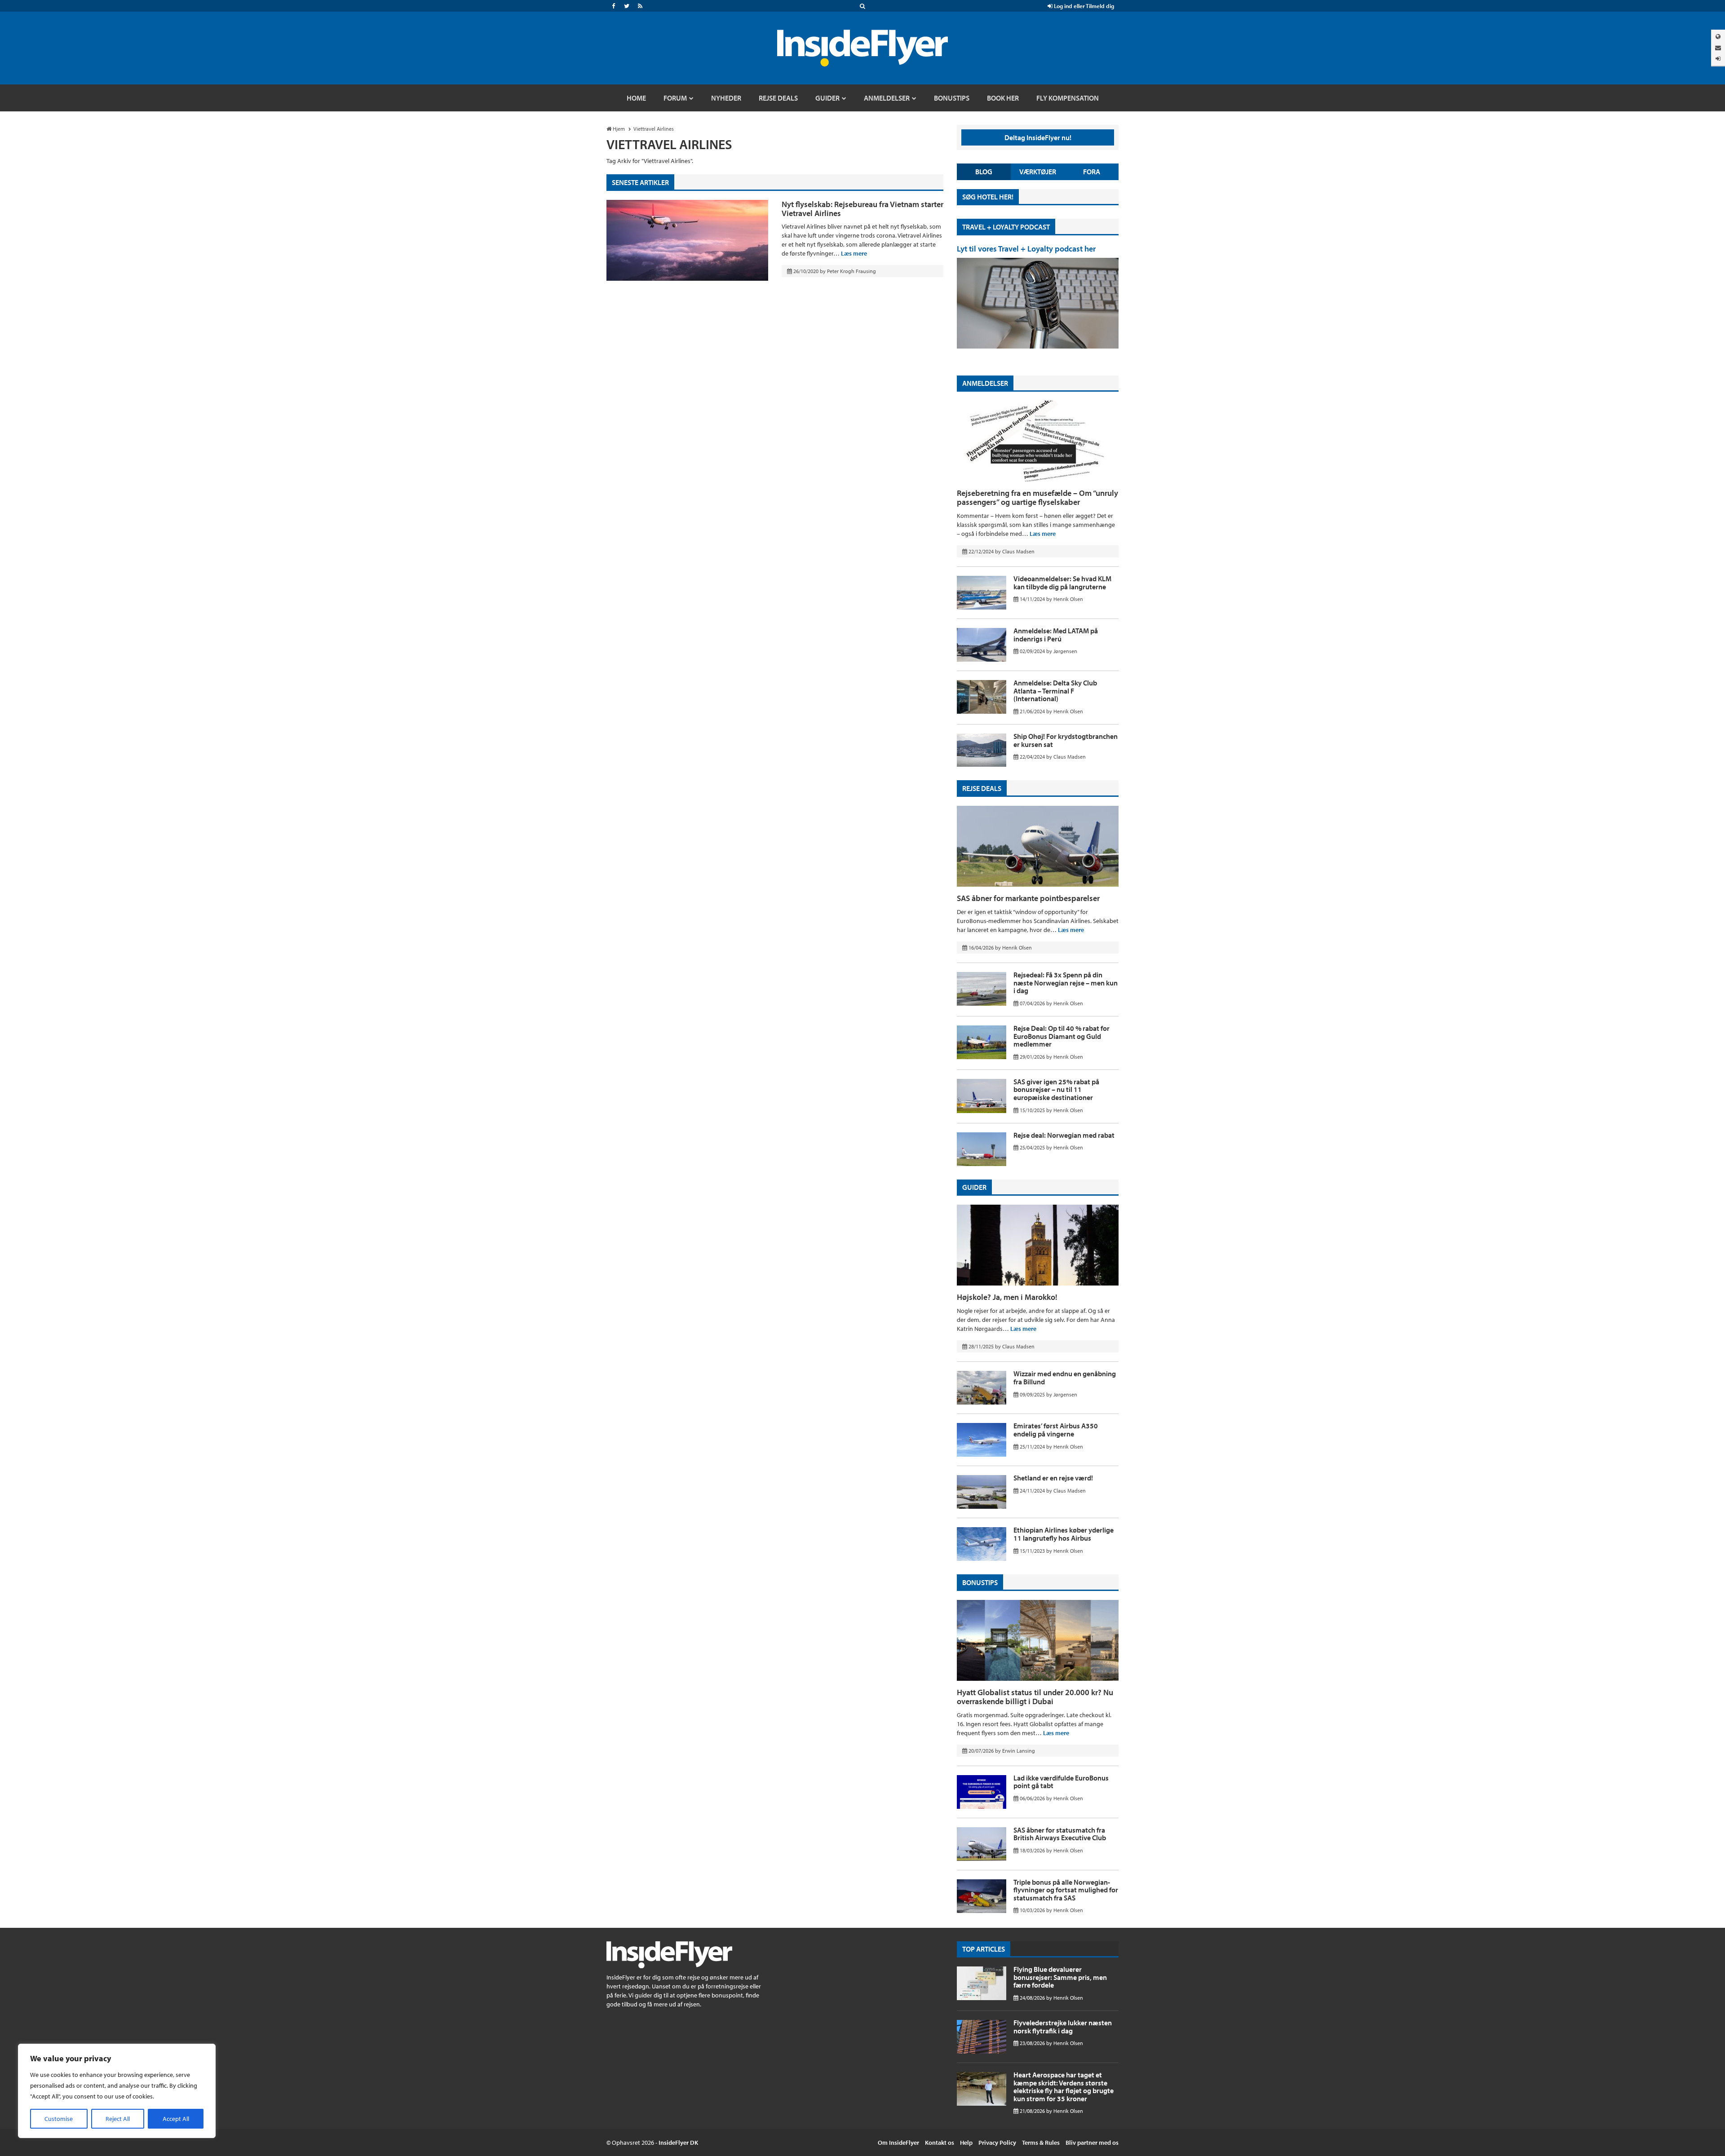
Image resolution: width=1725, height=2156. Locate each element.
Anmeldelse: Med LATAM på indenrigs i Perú (1056, 635)
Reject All (118, 2119)
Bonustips (980, 1582)
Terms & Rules (1041, 2143)
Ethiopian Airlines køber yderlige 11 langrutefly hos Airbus (1064, 1534)
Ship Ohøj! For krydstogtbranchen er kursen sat (1066, 740)
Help (966, 2143)
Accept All (176, 2119)
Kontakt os (940, 2143)
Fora (1092, 172)
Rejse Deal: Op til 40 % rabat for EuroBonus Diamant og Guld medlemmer (1062, 1036)
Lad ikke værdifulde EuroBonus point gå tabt (1061, 1782)
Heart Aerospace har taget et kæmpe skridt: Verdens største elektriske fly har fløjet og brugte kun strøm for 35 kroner (1064, 2087)
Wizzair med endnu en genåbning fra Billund (1065, 1378)
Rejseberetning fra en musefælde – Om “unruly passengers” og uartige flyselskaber (1037, 497)
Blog (984, 172)
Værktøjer (1038, 172)
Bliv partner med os (1092, 2143)
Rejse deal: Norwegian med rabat (1064, 1135)
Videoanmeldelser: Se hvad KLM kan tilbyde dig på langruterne (1062, 583)
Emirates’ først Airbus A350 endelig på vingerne (1056, 1430)
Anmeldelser (985, 383)
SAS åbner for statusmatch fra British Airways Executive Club (1060, 1834)
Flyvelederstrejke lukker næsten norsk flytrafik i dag (1063, 2027)
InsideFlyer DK (678, 2143)
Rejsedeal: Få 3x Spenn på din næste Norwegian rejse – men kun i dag (1066, 983)
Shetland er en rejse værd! (1053, 1478)
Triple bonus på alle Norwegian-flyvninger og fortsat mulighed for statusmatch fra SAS (1066, 1890)
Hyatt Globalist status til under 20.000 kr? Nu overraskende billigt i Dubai (1035, 1697)
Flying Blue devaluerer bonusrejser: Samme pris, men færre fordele (1060, 1977)
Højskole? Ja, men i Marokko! (1007, 1297)
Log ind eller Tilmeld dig (1083, 6)
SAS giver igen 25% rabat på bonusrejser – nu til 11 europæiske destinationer (1056, 1089)
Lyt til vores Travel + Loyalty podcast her (1026, 249)
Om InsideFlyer (898, 2143)
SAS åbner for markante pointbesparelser (1028, 898)
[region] (117, 2091)
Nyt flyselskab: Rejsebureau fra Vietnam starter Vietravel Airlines (862, 209)
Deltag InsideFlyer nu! (1038, 137)
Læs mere (854, 253)
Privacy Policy (997, 2143)
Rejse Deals (982, 788)
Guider (974, 1187)
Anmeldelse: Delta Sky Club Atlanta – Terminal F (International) (1055, 691)
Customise (59, 2119)
